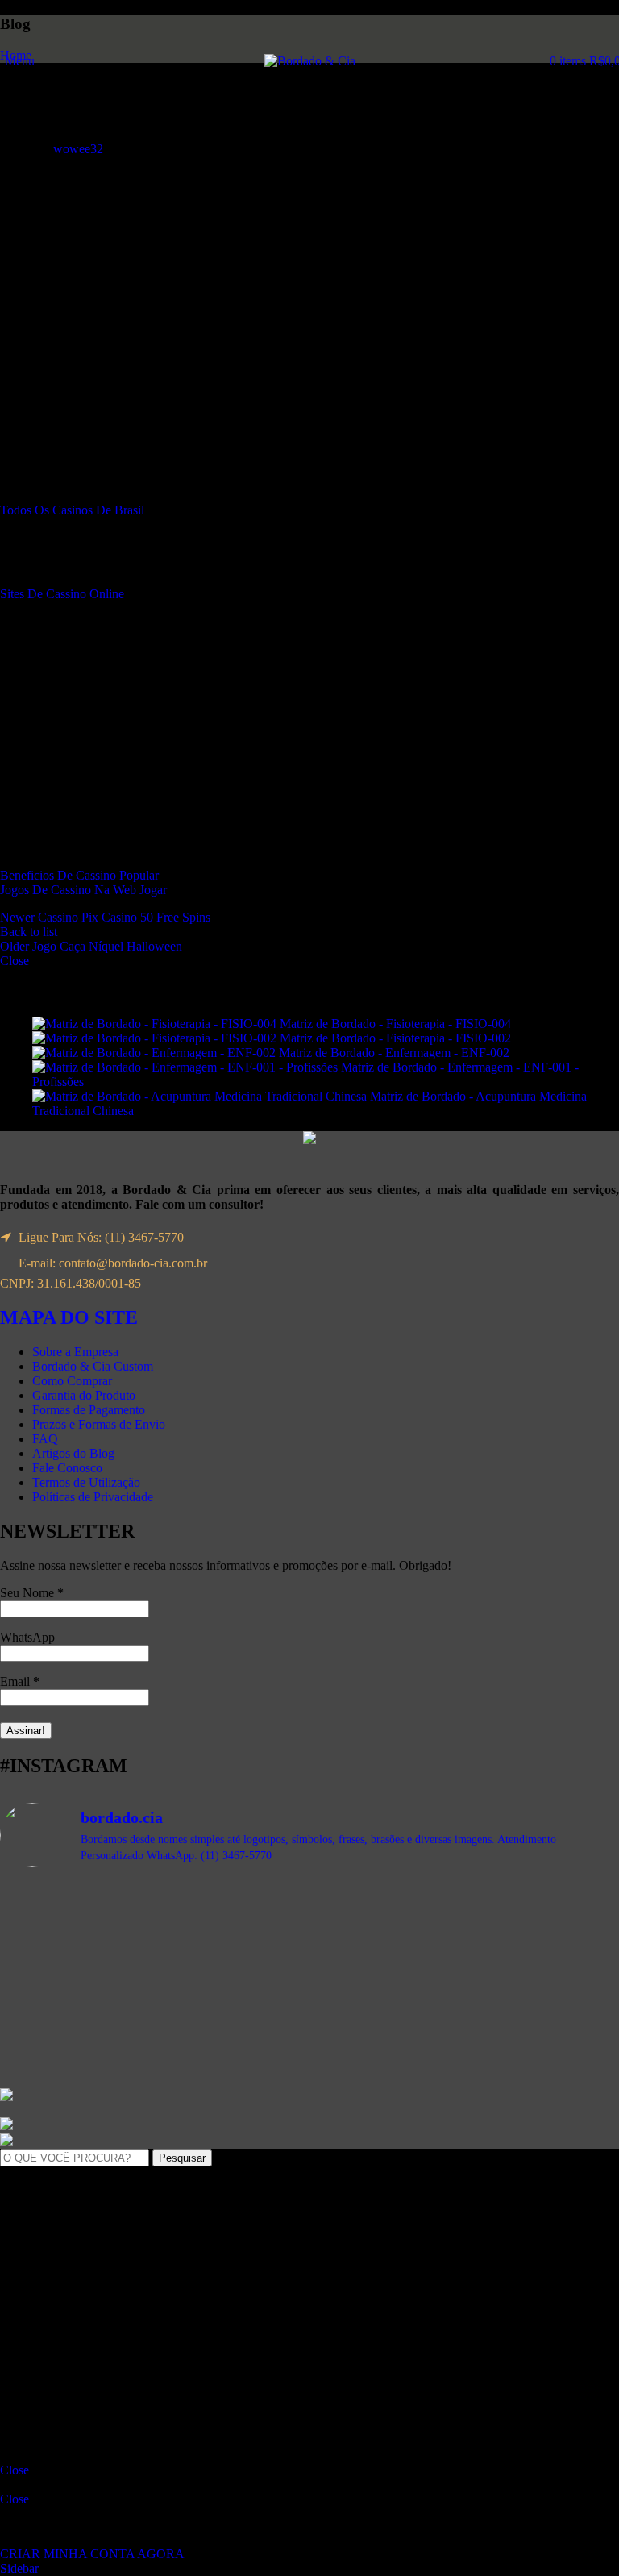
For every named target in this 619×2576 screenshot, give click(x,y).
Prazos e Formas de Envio (99, 1424)
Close (15, 961)
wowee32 (78, 149)
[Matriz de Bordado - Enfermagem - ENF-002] (156, 1053)
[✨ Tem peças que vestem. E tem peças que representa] (466, 2012)
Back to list (29, 932)
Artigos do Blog (73, 1453)
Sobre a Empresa (75, 1352)
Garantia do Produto (84, 1395)
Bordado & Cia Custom (93, 1366)
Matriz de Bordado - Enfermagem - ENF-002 (396, 1053)
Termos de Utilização (86, 1482)
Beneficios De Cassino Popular (79, 875)
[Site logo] (310, 61)
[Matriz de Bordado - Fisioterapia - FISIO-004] (156, 1024)
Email (20, 1681)
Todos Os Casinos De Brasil (72, 510)
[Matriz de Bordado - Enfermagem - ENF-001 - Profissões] (187, 1067)
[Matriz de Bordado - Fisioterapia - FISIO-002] (156, 1038)
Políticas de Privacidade (93, 1497)
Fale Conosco (67, 1468)
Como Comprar (72, 1381)
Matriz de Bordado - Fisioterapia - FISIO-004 (397, 1024)
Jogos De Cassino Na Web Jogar (83, 890)
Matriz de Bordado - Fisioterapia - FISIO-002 (397, 1038)
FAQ (45, 1439)
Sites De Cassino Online (62, 594)
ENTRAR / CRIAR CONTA (139, 2398)
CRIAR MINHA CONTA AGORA (92, 2554)
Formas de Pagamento (89, 1410)
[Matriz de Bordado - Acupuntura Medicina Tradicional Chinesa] (201, 1096)
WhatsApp (27, 1637)
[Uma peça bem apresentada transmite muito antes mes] (153, 2026)
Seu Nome (32, 1593)
